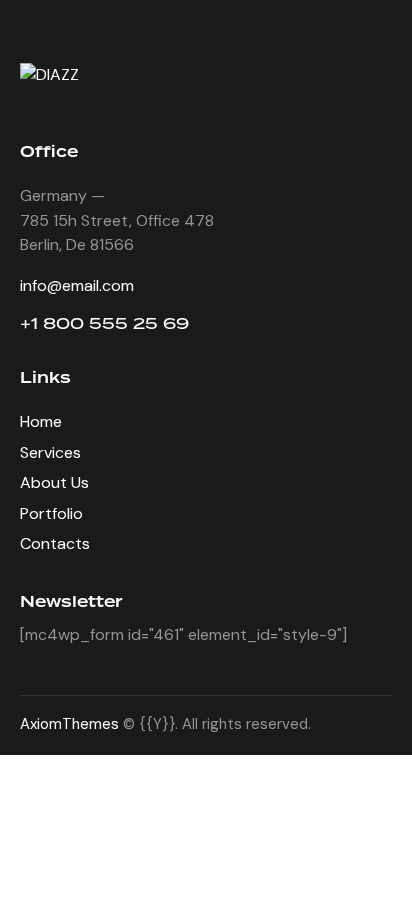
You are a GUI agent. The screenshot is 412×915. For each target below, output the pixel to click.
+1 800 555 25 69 (104, 323)
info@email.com (77, 285)
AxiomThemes (69, 724)
